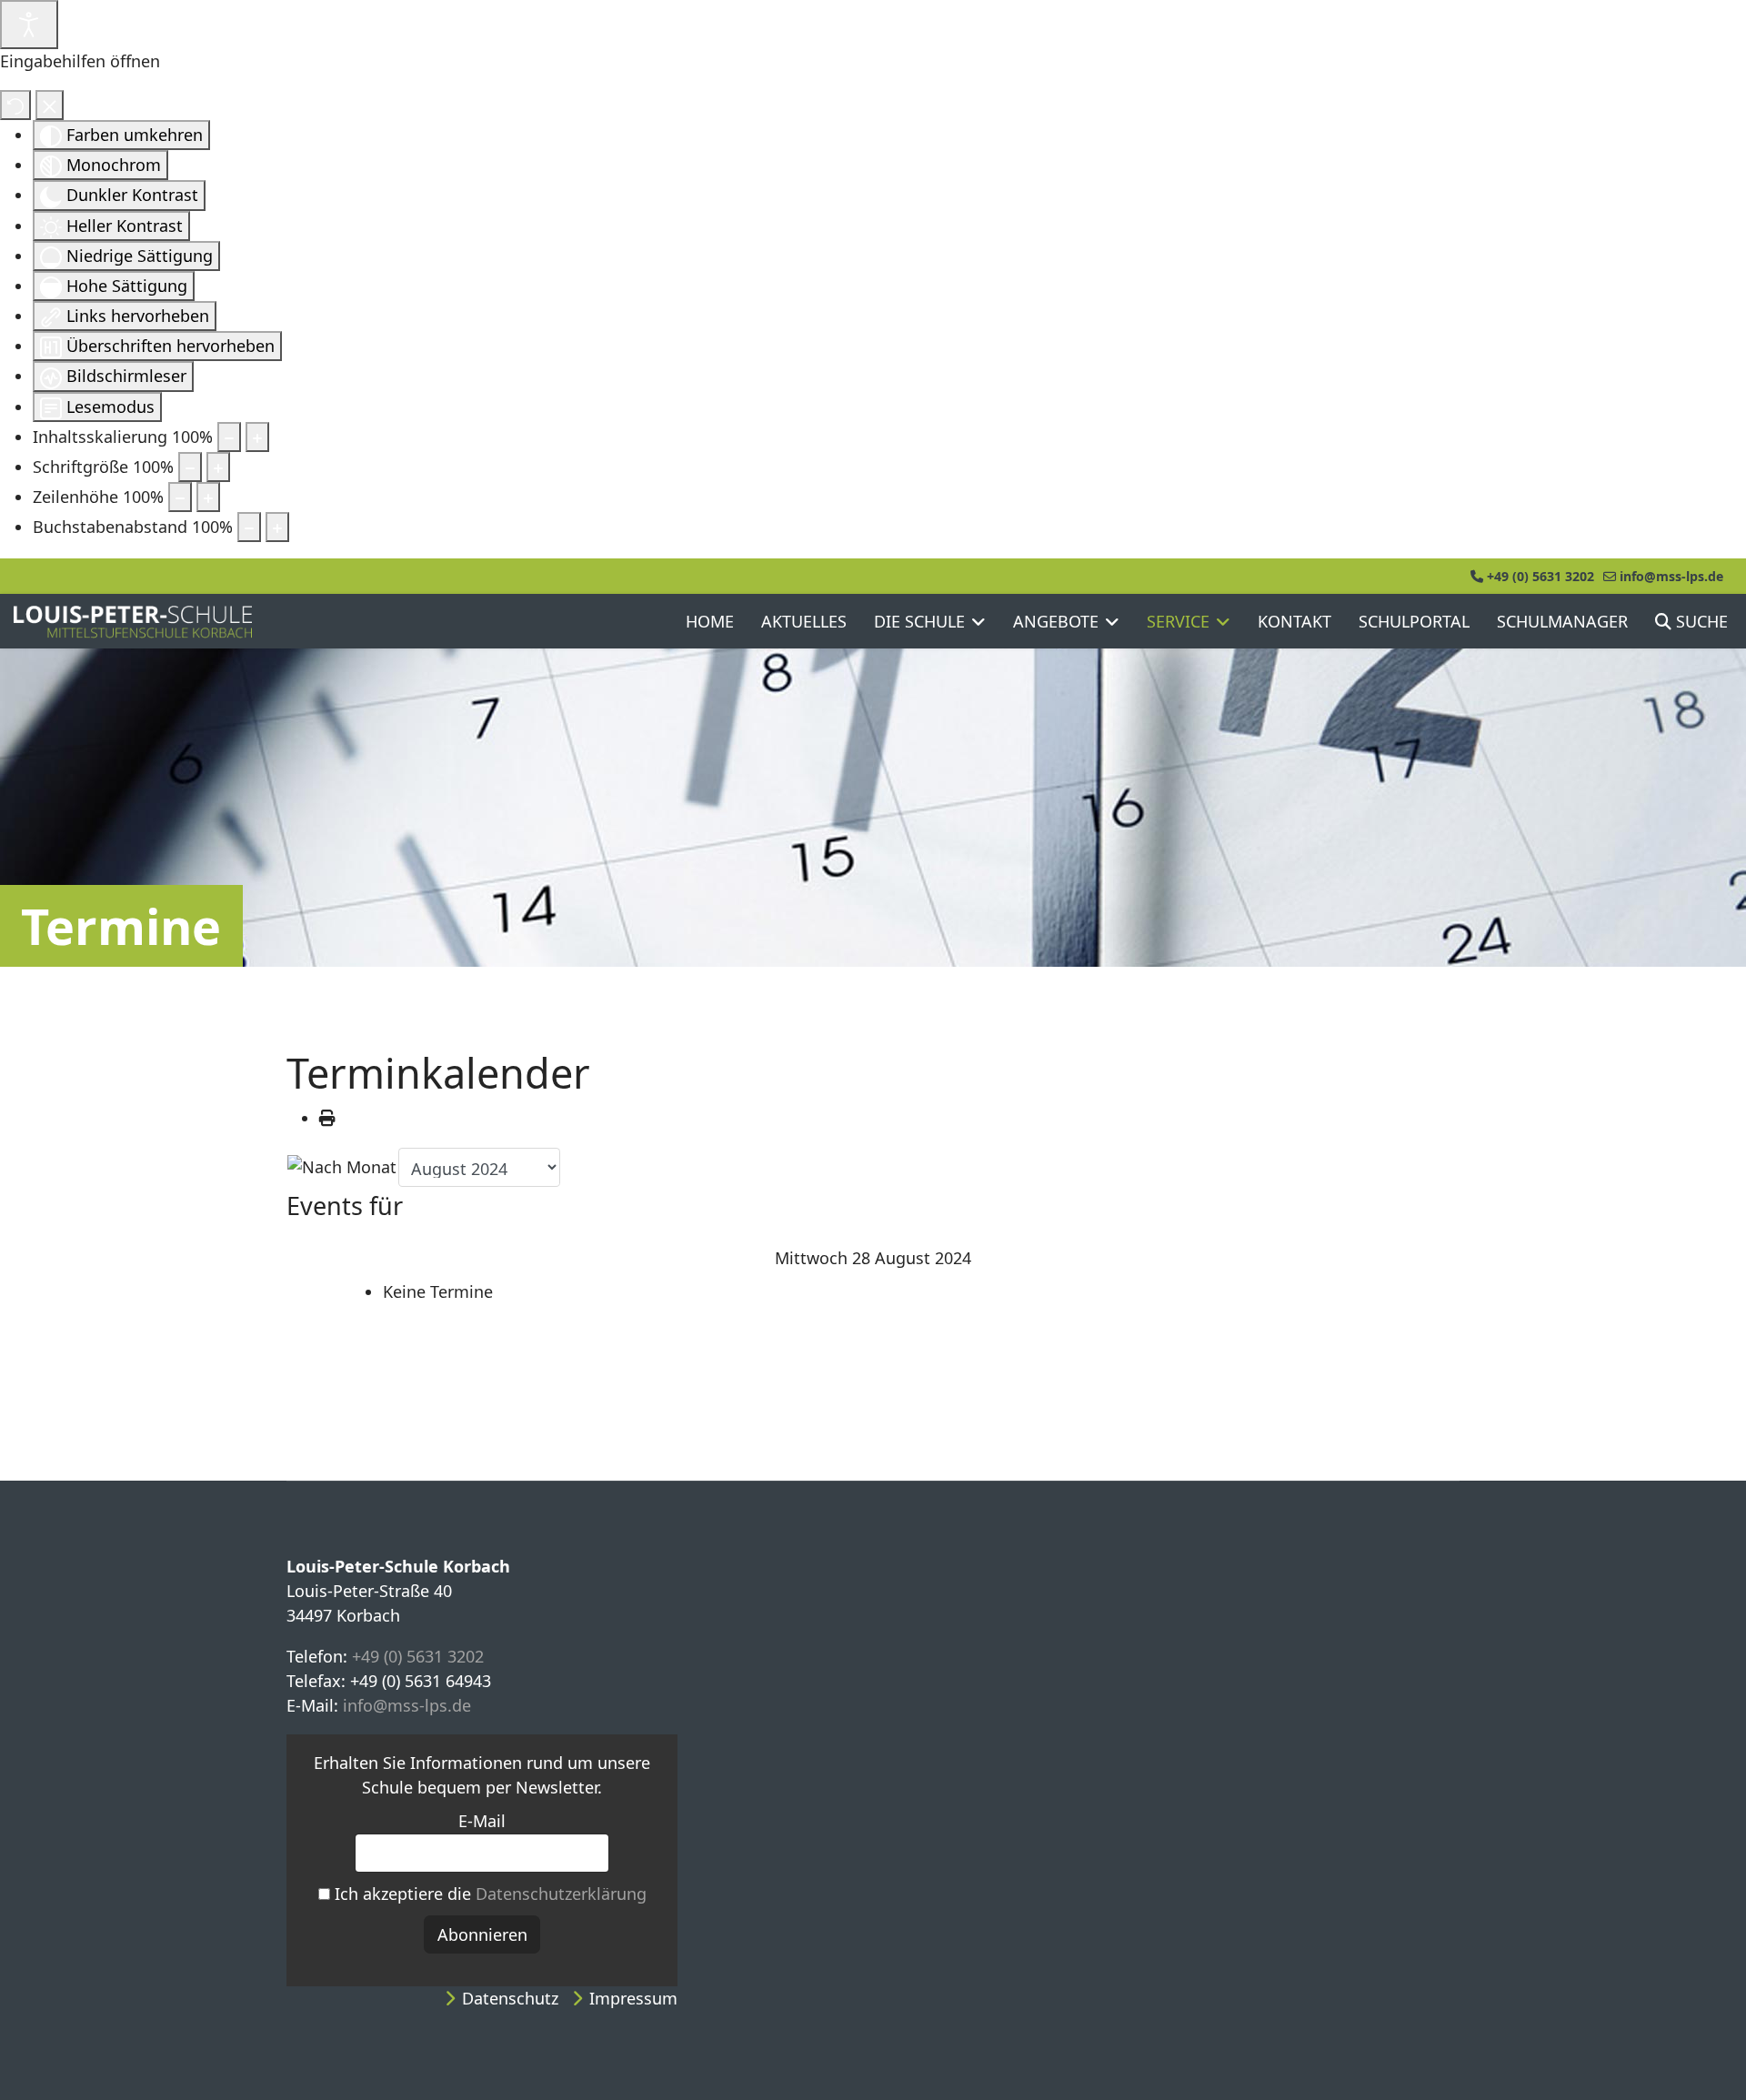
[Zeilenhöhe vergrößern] (208, 497)
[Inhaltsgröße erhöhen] (257, 437)
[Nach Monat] (342, 1167)
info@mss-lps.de (1671, 576)
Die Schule (919, 621)
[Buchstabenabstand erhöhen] (277, 527)
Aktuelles (804, 621)
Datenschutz (510, 1998)
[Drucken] (327, 1118)
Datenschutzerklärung (561, 1894)
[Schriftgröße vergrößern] (218, 467)
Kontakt (1294, 621)
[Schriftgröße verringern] (190, 467)
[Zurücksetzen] (15, 105)
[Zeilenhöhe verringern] (180, 497)
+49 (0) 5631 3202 (1540, 576)
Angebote (1056, 621)
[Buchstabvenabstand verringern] (249, 527)
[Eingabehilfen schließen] (50, 105)
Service (1178, 621)
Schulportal (1414, 621)
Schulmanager (1562, 621)
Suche (1700, 621)
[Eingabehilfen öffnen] (29, 25)
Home (710, 621)
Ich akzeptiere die (488, 1894)
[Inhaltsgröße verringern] (229, 437)
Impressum (633, 1998)
